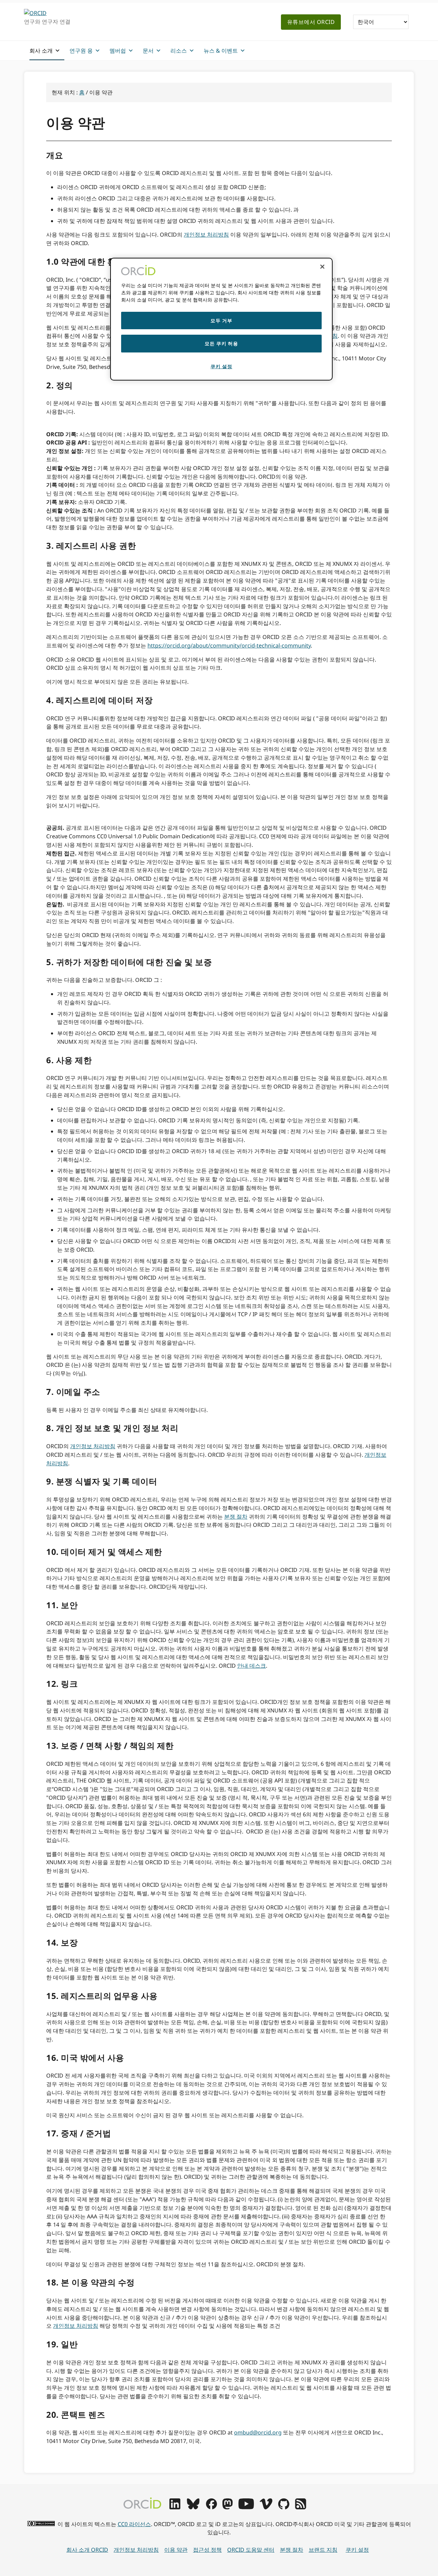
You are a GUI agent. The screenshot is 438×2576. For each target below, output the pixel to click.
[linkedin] (175, 2507)
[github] (284, 2507)
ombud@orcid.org (258, 2432)
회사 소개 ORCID (87, 2550)
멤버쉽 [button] (118, 51)
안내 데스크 (252, 1666)
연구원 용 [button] (81, 51)
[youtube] (246, 2507)
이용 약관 (176, 2550)
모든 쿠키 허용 (221, 343)
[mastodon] (228, 2507)
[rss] (301, 2507)
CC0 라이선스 (134, 2524)
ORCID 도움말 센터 (251, 2550)
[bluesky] (193, 2507)
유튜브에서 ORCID (311, 22)
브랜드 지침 (323, 2550)
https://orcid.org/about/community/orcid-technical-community (229, 645)
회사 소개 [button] (41, 51)
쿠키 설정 (357, 2550)
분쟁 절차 (236, 1517)
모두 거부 (221, 321)
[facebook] (211, 2507)
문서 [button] (148, 51)
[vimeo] (266, 2507)
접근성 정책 (207, 2550)
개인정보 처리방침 (206, 235)
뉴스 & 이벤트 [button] (221, 51)
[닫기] (322, 267)
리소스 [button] (179, 51)
